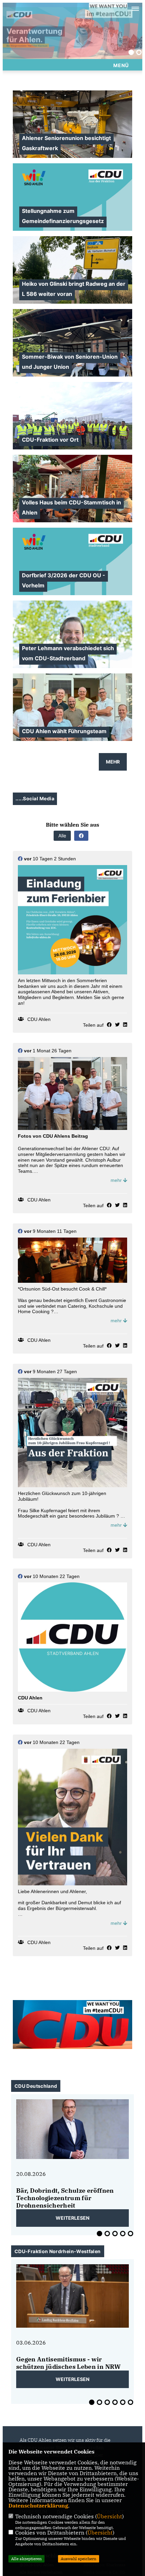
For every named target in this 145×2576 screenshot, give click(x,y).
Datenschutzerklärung (38, 2505)
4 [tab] (123, 2234)
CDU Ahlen (39, 1019)
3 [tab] (115, 2234)
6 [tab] (130, 2402)
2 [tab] (139, 52)
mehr (117, 1180)
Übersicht (109, 2516)
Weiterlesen (72, 2218)
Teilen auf (93, 1025)
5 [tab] (130, 2234)
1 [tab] (131, 52)
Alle (62, 836)
